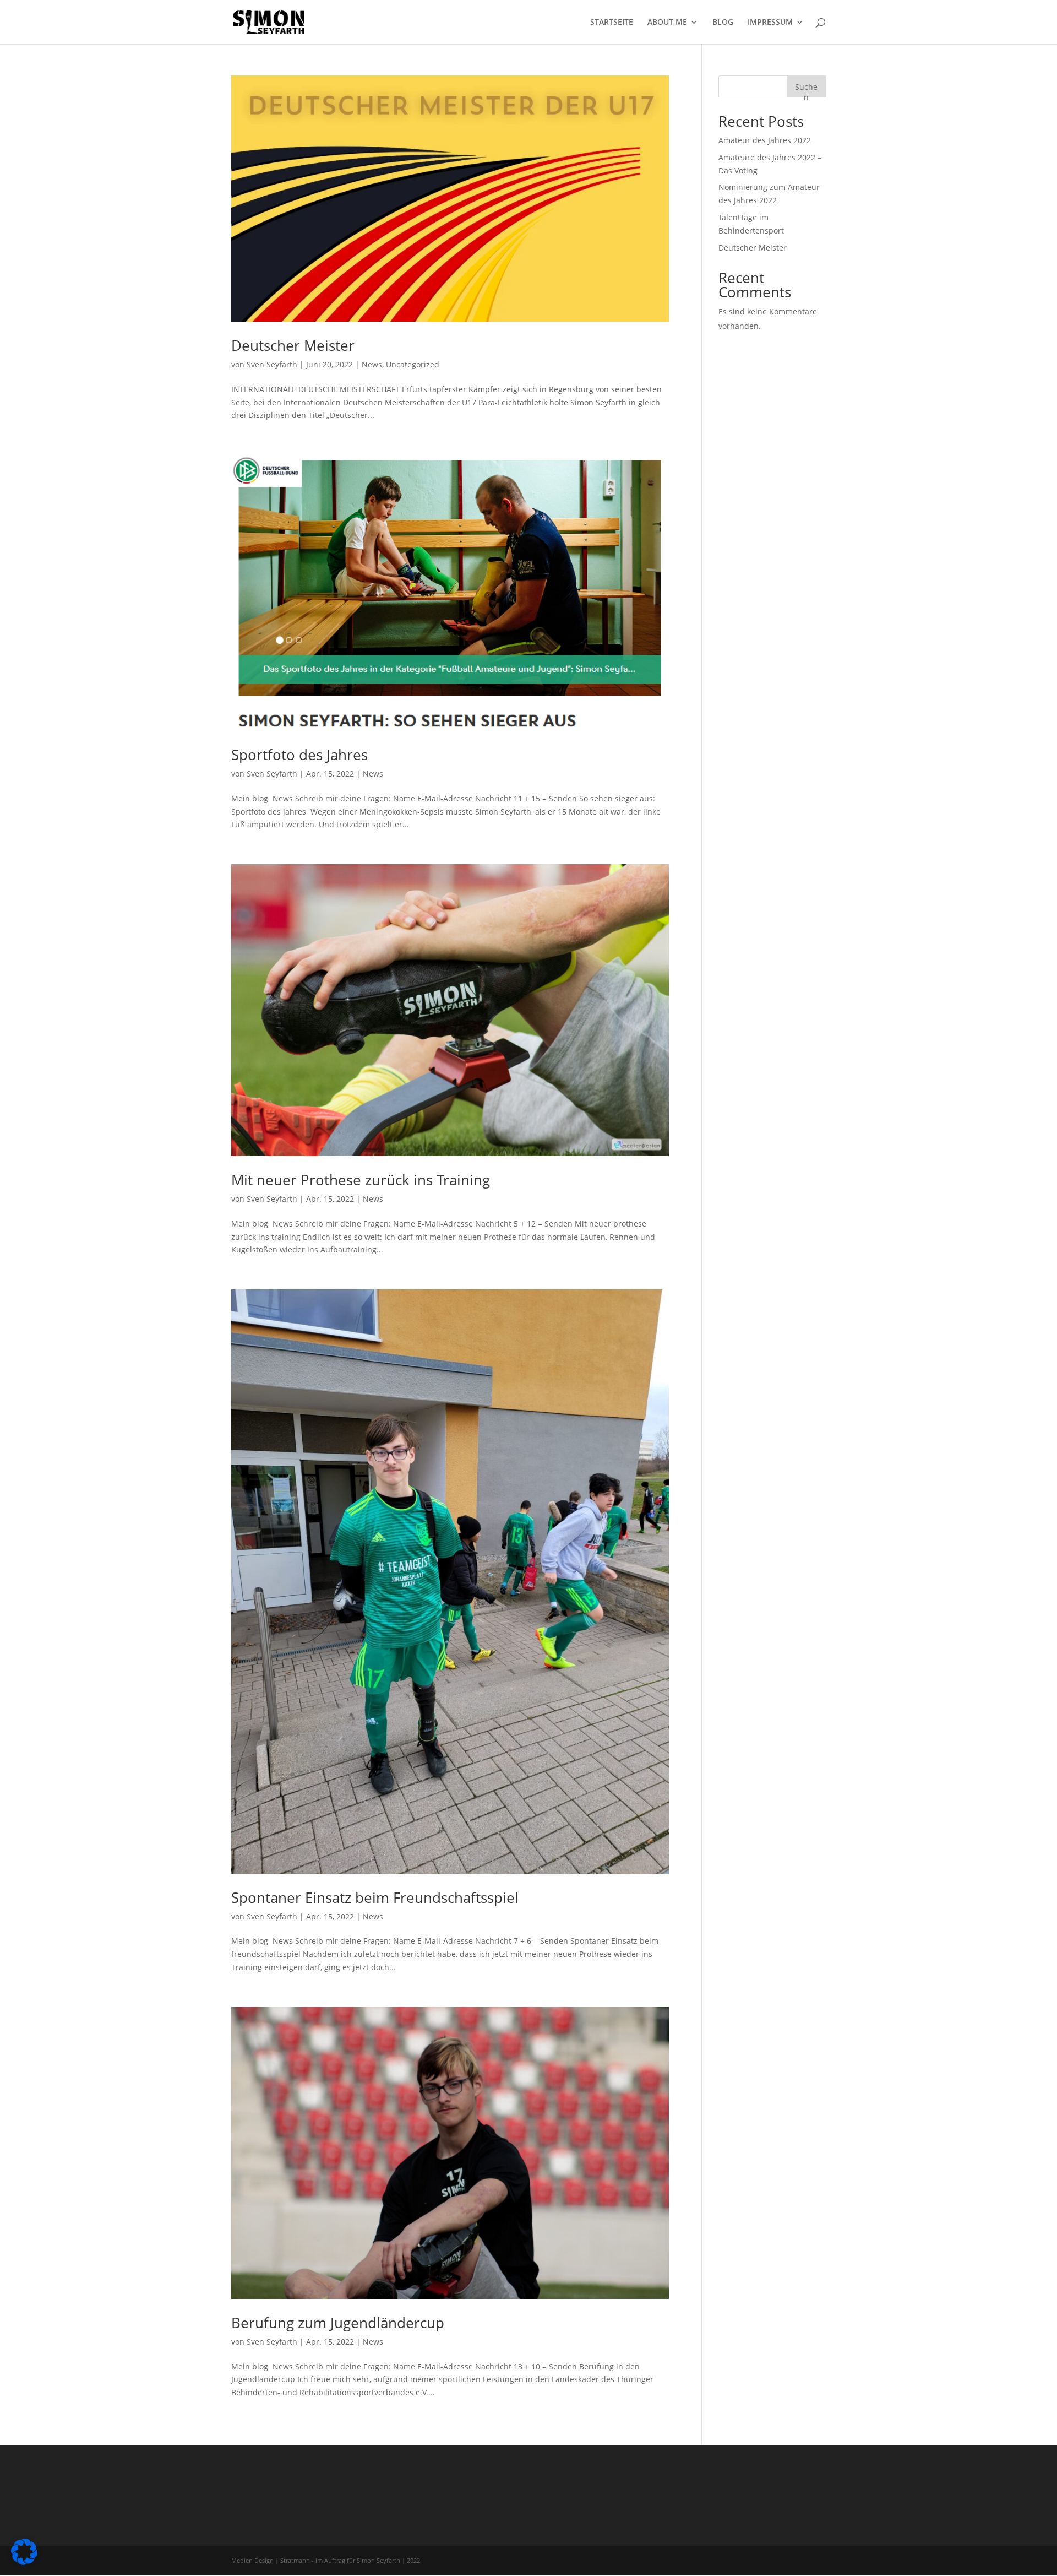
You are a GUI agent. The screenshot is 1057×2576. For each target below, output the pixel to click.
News (372, 364)
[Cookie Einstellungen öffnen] (24, 2562)
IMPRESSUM (770, 23)
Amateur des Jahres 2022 (765, 140)
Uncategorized (413, 364)
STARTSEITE (612, 23)
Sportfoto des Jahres (299, 755)
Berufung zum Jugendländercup (338, 2323)
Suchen (806, 90)
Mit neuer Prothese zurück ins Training (361, 1180)
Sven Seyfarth (272, 364)
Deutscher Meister (293, 345)
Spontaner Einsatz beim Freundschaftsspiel (375, 1897)
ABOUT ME (667, 23)
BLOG (723, 23)
